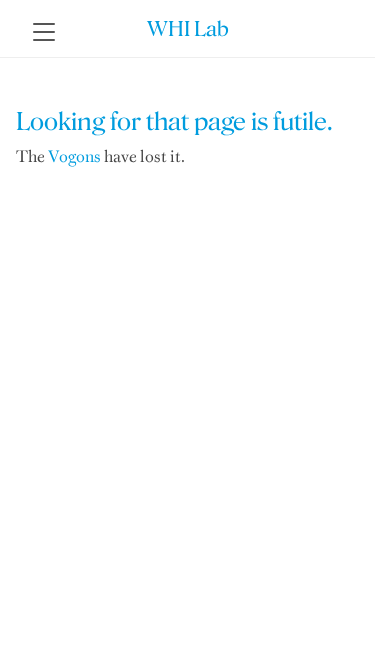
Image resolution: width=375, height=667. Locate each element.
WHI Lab (188, 28)
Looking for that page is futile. (174, 121)
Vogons (74, 156)
